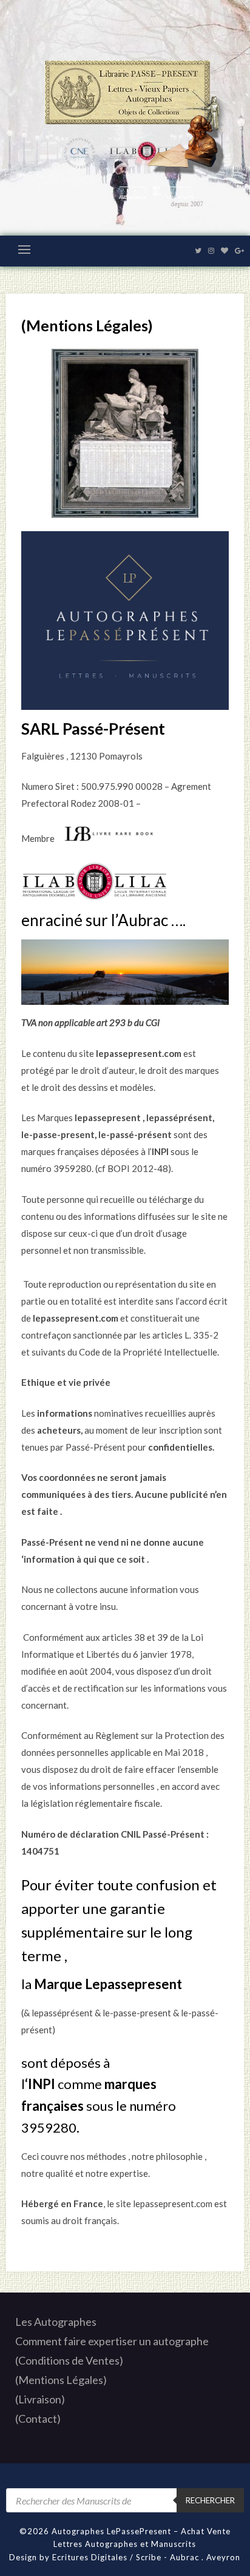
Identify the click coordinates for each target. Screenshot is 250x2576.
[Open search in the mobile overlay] (125, 2500)
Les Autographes (56, 2322)
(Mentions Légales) (61, 2380)
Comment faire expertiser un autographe (112, 2341)
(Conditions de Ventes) (69, 2360)
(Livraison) (40, 2399)
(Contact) (38, 2419)
